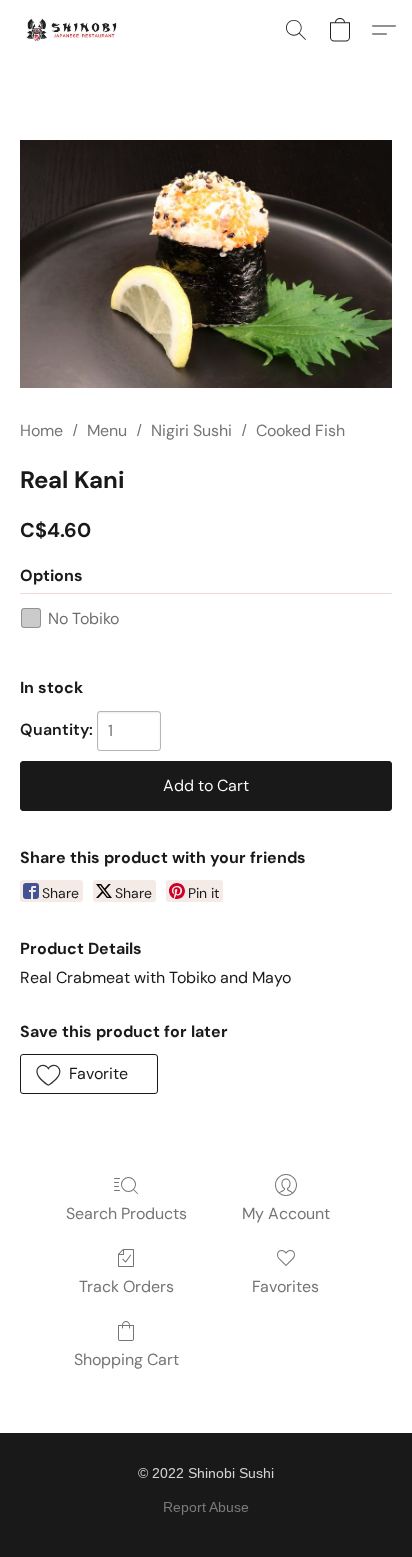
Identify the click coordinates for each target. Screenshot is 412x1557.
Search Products (126, 1213)
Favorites (285, 1286)
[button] (74, 30)
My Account (286, 1213)
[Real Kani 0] (206, 264)
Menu (107, 430)
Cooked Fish (300, 430)
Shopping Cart (126, 1359)
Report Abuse (206, 1507)
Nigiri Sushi (191, 430)
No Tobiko (83, 618)
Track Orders (126, 1286)
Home (41, 430)
